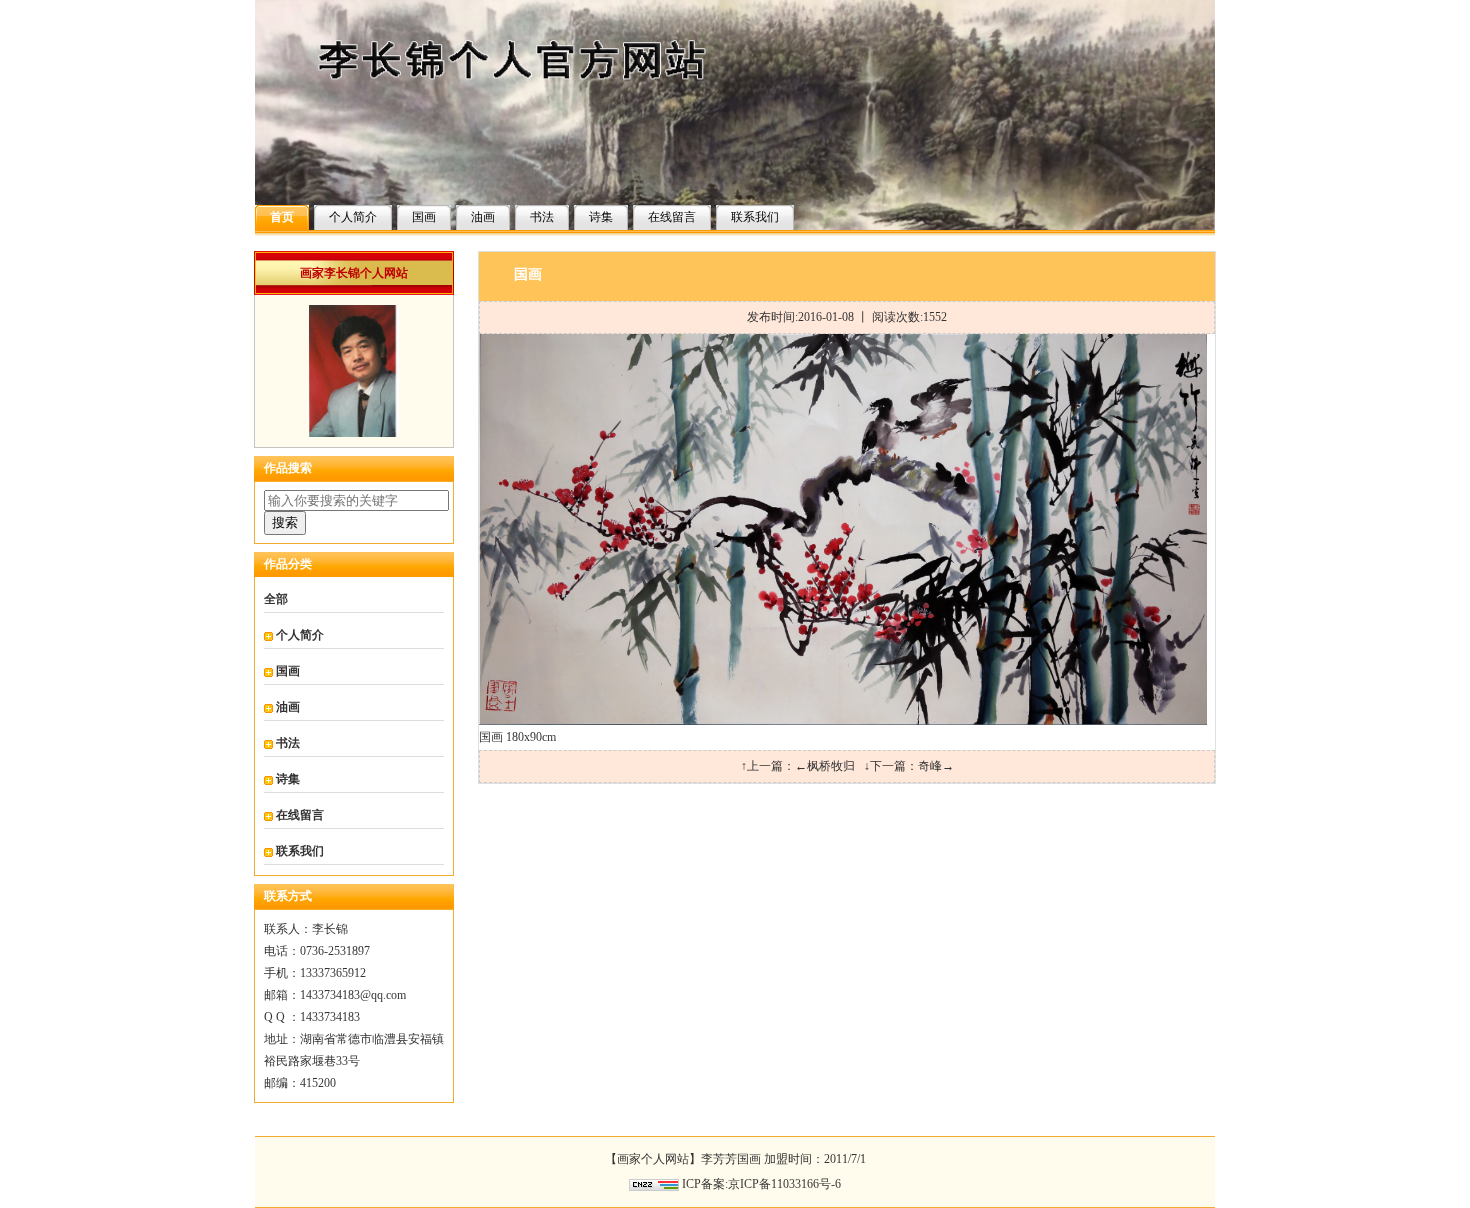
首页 (282, 217)
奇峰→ (936, 766)
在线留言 (672, 217)
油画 (483, 217)
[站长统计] (654, 1184)
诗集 (601, 217)
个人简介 (353, 217)
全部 (276, 599)
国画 (424, 217)
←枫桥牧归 (825, 766)
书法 (542, 217)
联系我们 (755, 217)
